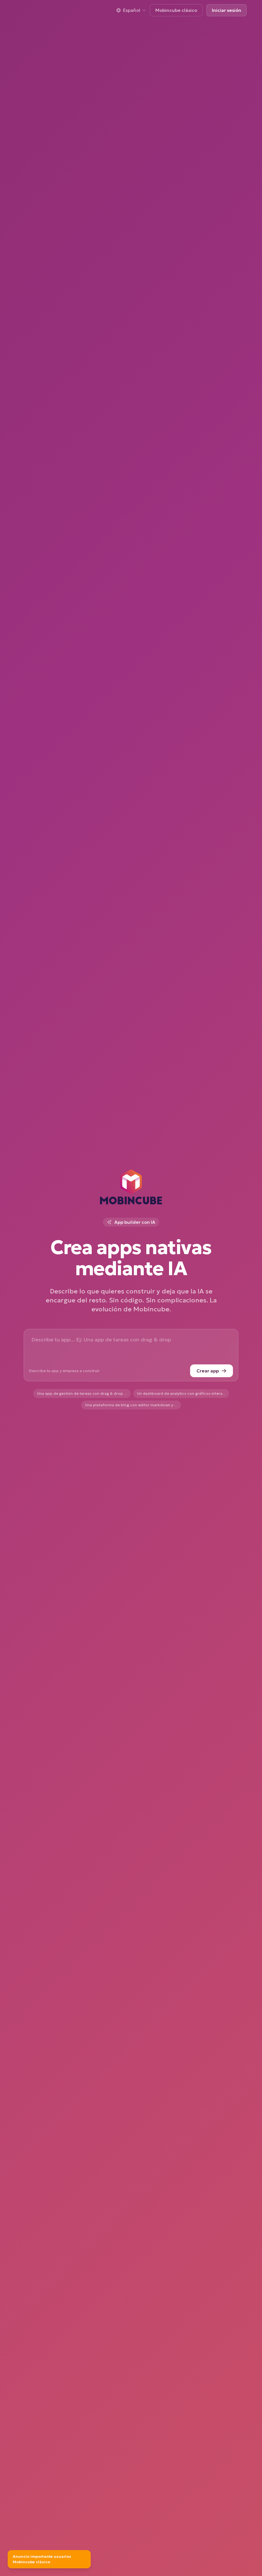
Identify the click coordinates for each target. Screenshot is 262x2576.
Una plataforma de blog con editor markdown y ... (131, 1405)
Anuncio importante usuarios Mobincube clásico (42, 2559)
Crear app (208, 1371)
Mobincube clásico (176, 10)
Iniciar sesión (227, 10)
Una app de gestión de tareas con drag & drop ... (82, 1393)
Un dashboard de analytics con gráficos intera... (181, 1393)
